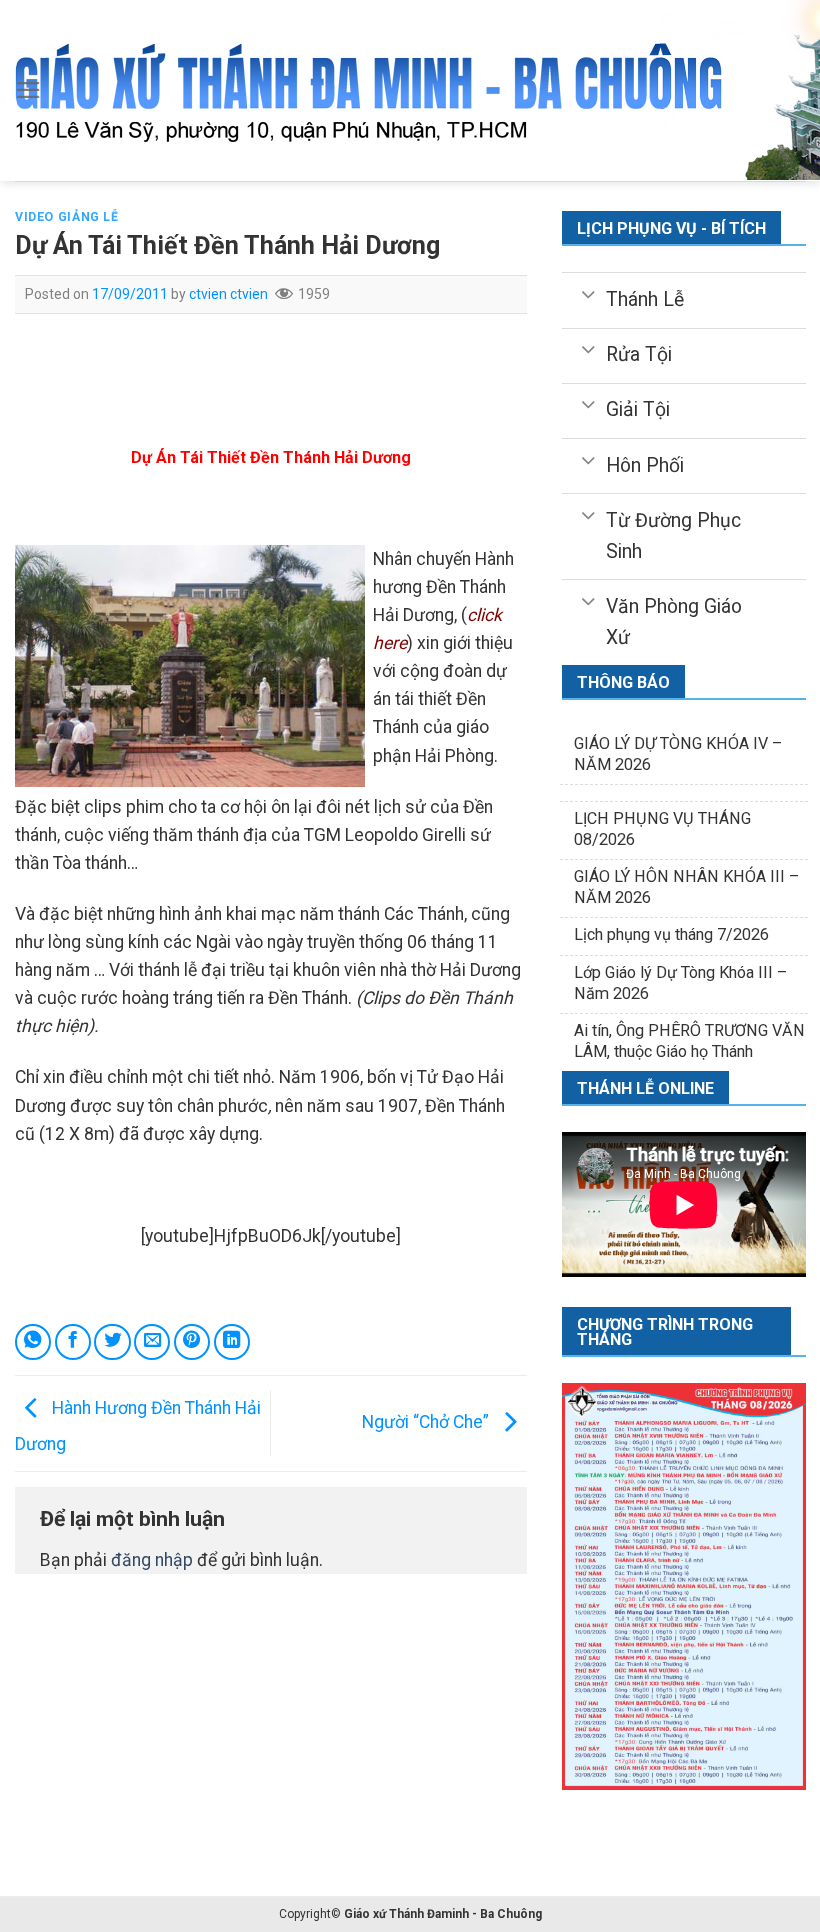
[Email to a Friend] (152, 1342)
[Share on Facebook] (73, 1342)
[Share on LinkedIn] (232, 1342)
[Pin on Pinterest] (192, 1342)
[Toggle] (587, 293)
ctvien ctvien (228, 294)
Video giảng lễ (67, 217)
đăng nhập (152, 1560)
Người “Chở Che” (427, 1422)
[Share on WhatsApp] (33, 1342)
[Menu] (28, 90)
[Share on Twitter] (112, 1342)
